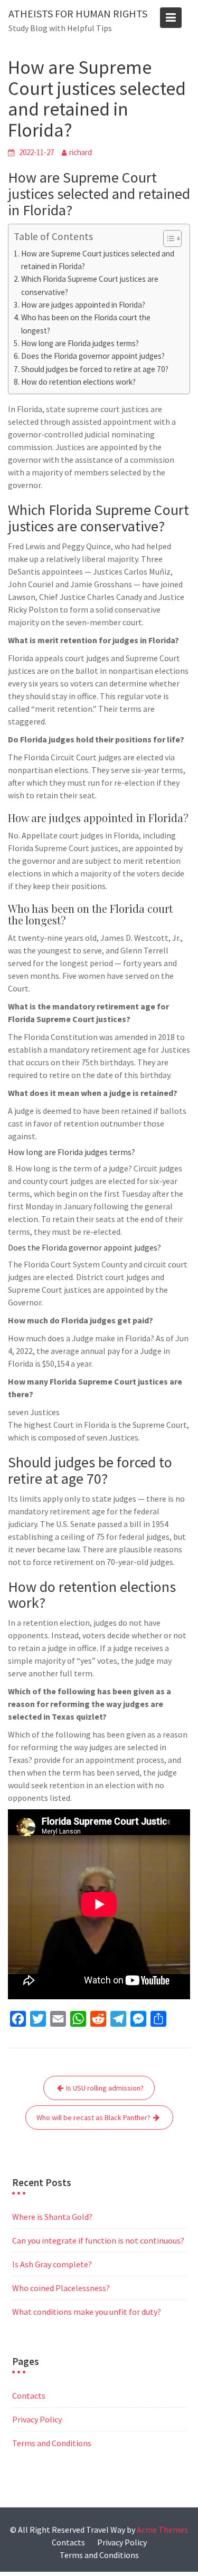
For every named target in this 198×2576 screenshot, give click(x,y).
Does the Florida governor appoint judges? (93, 356)
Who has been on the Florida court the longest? (86, 324)
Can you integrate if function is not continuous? (98, 2240)
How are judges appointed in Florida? (83, 305)
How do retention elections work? (78, 382)
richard (81, 152)
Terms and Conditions (52, 2443)
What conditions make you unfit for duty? (87, 2312)
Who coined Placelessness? (61, 2288)
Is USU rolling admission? (105, 2088)
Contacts (29, 2396)
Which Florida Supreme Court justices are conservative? (90, 285)
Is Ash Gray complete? (52, 2264)
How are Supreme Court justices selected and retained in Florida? (98, 260)
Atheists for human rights (78, 13)
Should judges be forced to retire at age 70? (95, 369)
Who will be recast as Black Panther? (93, 2117)
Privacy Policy (37, 2419)
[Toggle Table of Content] (167, 238)
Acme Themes (162, 2530)
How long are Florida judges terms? (80, 343)
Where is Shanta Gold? (52, 2217)
